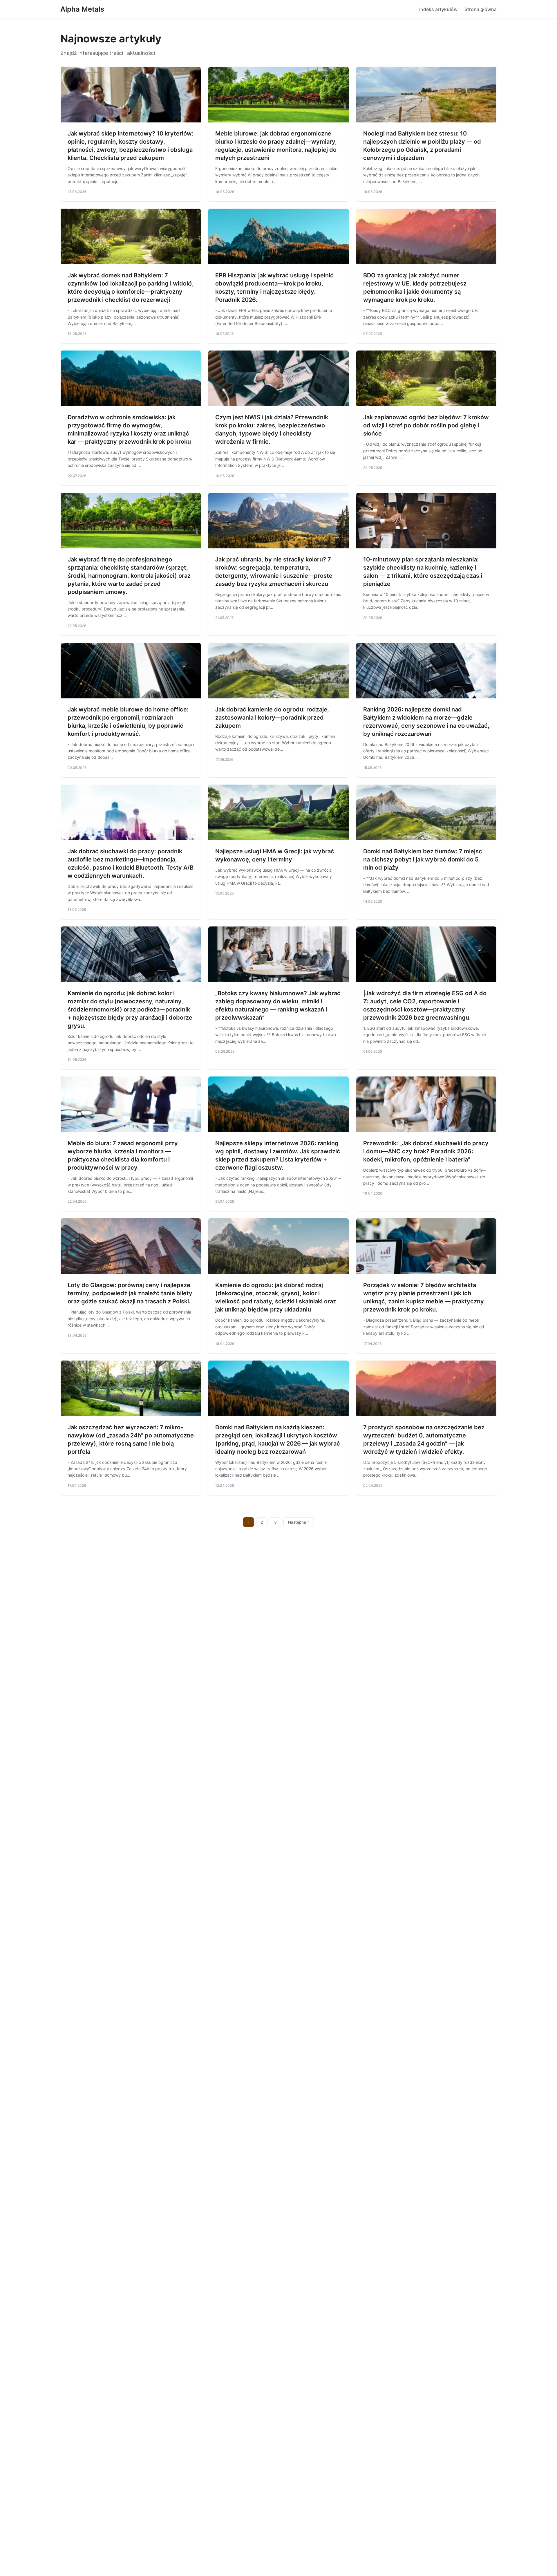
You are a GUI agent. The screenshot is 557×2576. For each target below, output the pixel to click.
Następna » (299, 1522)
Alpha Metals (82, 9)
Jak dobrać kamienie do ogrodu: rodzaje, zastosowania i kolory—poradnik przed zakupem (272, 718)
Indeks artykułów (438, 9)
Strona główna (481, 9)
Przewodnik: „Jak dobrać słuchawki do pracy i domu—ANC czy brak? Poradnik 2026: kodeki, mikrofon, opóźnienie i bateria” (426, 1151)
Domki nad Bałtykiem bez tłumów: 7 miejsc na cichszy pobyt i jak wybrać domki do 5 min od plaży (423, 859)
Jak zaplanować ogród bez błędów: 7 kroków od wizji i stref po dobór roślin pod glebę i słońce (426, 425)
